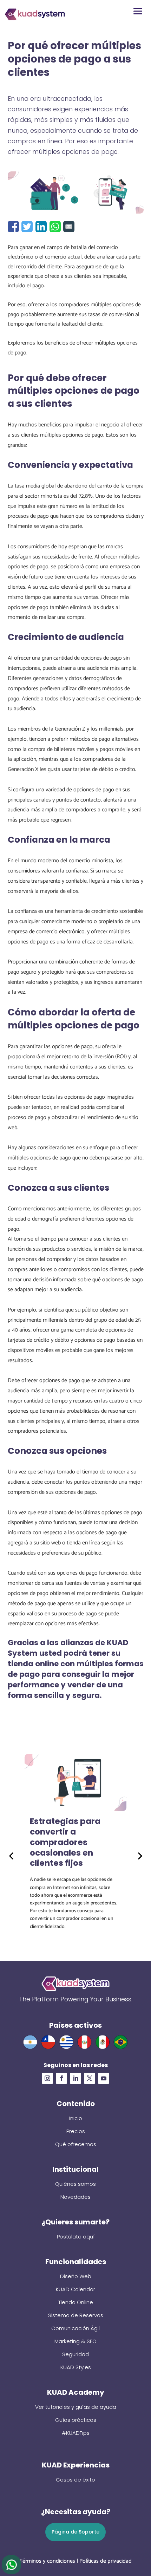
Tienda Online (76, 2302)
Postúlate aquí (76, 2237)
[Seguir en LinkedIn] (75, 2078)
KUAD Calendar (75, 2289)
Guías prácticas (76, 2420)
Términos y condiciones (47, 2561)
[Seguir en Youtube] (104, 2078)
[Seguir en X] (90, 2078)
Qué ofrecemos (76, 2144)
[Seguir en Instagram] (47, 2078)
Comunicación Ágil (75, 2328)
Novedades (75, 2197)
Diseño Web (76, 2276)
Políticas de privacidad (106, 2561)
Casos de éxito (75, 2480)
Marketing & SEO (75, 2341)
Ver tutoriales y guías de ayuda (76, 2407)
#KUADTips (76, 2433)
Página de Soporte (75, 2532)
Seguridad (75, 2354)
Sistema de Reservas (76, 2315)
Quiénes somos (75, 2184)
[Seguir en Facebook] (61, 2078)
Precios (76, 2131)
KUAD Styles (76, 2367)
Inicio (76, 2118)
